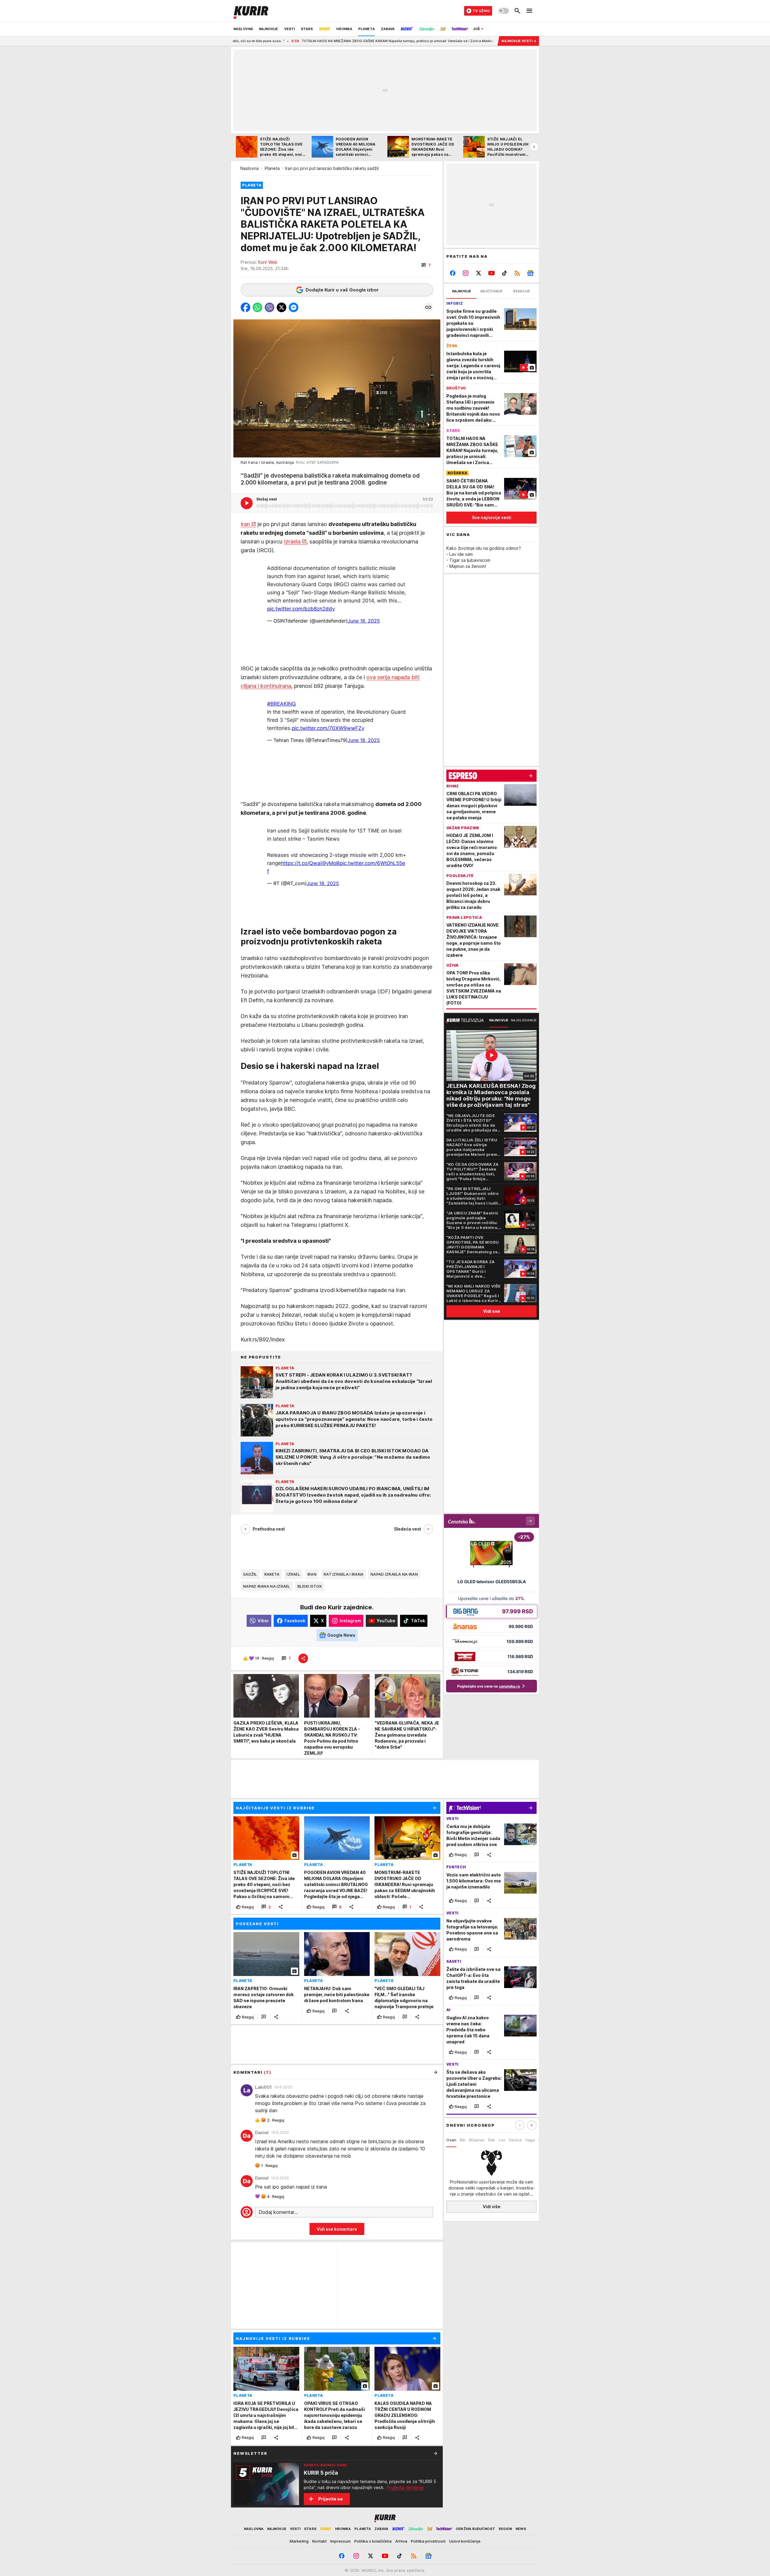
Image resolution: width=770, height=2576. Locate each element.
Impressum (340, 2541)
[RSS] (517, 273)
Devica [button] (515, 2140)
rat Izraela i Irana (343, 1574)
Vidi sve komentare (337, 2229)
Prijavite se (330, 2499)
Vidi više (492, 2207)
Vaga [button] (530, 2140)
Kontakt (319, 2541)
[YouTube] (492, 273)
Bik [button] (463, 2140)
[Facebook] (453, 273)
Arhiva (401, 2541)
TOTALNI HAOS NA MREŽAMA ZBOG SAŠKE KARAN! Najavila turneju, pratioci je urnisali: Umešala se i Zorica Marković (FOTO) (255, 41)
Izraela (292, 542)
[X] (479, 273)
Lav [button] (502, 2140)
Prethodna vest (269, 1529)
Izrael (293, 1574)
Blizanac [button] (477, 2140)
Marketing (299, 2541)
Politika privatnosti (428, 2541)
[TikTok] (504, 273)
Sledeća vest (408, 1529)
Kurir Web (268, 262)
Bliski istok (310, 1586)
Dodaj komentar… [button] (278, 2212)
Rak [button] (492, 2140)
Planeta (272, 168)
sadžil (250, 1574)
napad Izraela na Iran (394, 1574)
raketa (272, 1574)
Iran (245, 524)
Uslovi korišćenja (465, 2541)
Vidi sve (491, 1311)
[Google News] (530, 273)
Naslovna (249, 168)
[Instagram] (466, 273)
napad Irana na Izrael (267, 1586)
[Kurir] (251, 11)
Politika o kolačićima (373, 2541)
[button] (426, 265)
